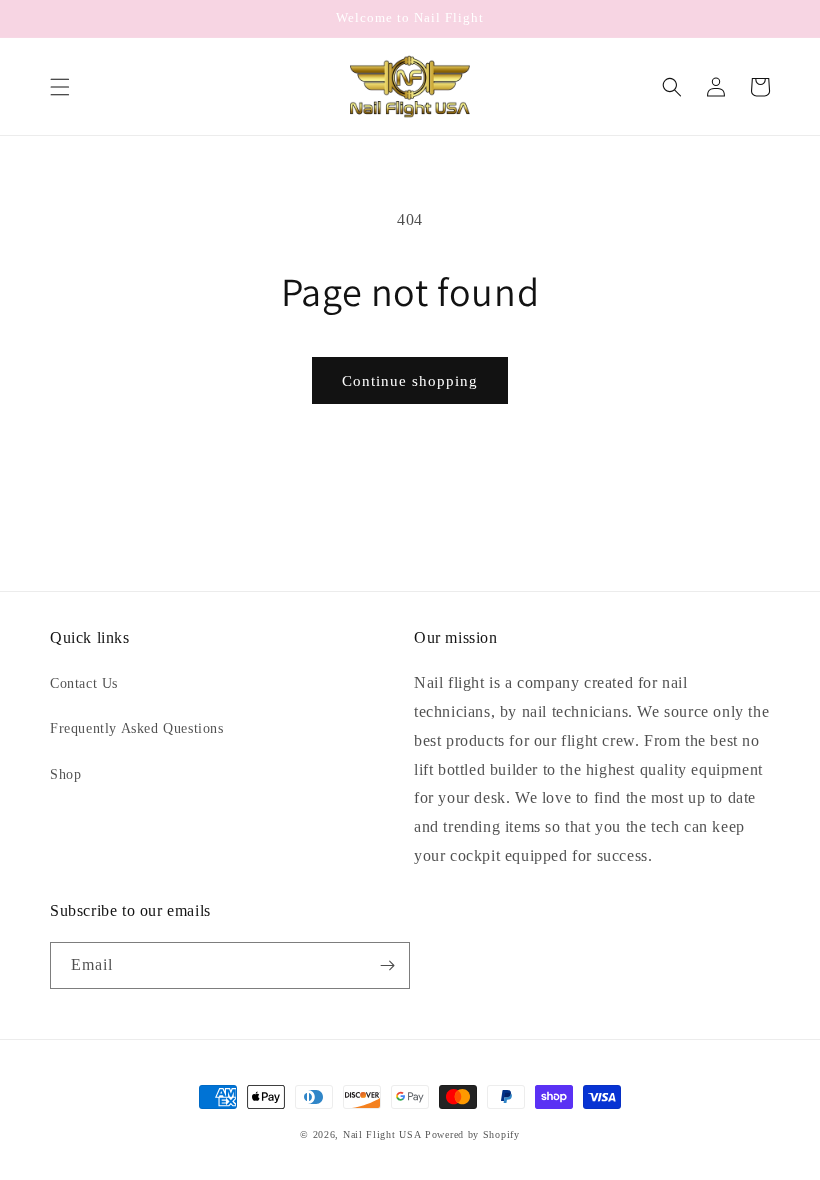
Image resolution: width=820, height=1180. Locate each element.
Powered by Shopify (472, 1134)
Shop (65, 774)
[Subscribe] (387, 965)
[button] (60, 87)
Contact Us (84, 683)
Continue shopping (410, 381)
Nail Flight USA (382, 1134)
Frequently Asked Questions (137, 728)
